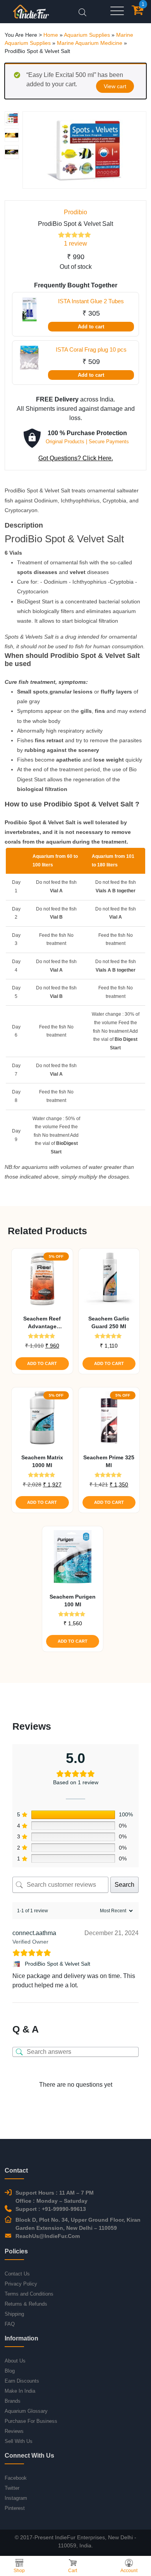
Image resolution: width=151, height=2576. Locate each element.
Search (124, 1885)
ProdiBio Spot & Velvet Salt (57, 1964)
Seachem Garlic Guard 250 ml (109, 1322)
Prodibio (75, 212)
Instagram (16, 2498)
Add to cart (91, 327)
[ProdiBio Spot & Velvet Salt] (17, 1964)
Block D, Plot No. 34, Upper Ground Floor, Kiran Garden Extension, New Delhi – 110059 (78, 2224)
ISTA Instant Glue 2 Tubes (91, 301)
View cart (115, 86)
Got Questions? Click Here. (76, 458)
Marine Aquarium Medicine (90, 43)
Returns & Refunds (26, 2304)
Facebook (16, 2478)
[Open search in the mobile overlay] (82, 11)
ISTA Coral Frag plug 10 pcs (91, 349)
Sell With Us (19, 2441)
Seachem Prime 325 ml (109, 1461)
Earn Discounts (22, 2381)
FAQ (10, 2324)
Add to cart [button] (42, 1363)
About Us (15, 2361)
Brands (13, 2401)
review (75, 243)
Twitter (12, 2488)
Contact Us (17, 2274)
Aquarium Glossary (26, 2411)
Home (51, 35)
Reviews (14, 2431)
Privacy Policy (21, 2284)
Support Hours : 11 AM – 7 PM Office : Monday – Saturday (55, 2197)
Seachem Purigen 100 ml (73, 1601)
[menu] (117, 11)
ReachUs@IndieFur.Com (48, 2236)
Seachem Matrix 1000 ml (42, 1461)
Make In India (20, 2391)
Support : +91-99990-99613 (51, 2209)
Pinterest (15, 2508)
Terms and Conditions (29, 2294)
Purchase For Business (31, 2421)
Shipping (14, 2314)
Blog (10, 2371)
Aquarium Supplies (87, 35)
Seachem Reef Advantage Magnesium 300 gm (42, 1323)
